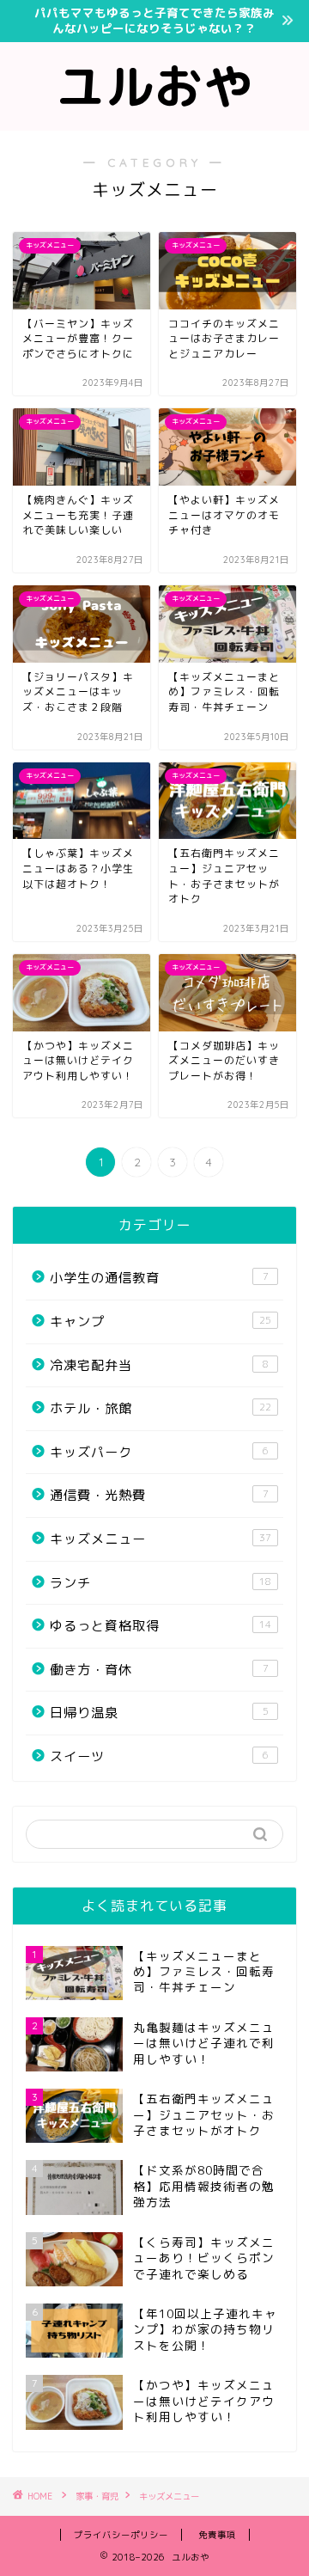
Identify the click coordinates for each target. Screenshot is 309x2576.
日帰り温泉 (159, 1713)
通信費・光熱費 (159, 1495)
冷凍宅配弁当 (159, 1365)
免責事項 (217, 2535)
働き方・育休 (159, 1670)
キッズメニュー (161, 1539)
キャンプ (161, 1322)
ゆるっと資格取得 (161, 1626)
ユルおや (154, 86)
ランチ (161, 1583)
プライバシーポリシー (121, 2535)
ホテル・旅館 (161, 1408)
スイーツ (159, 1756)
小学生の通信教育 (159, 1278)
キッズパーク (159, 1452)
